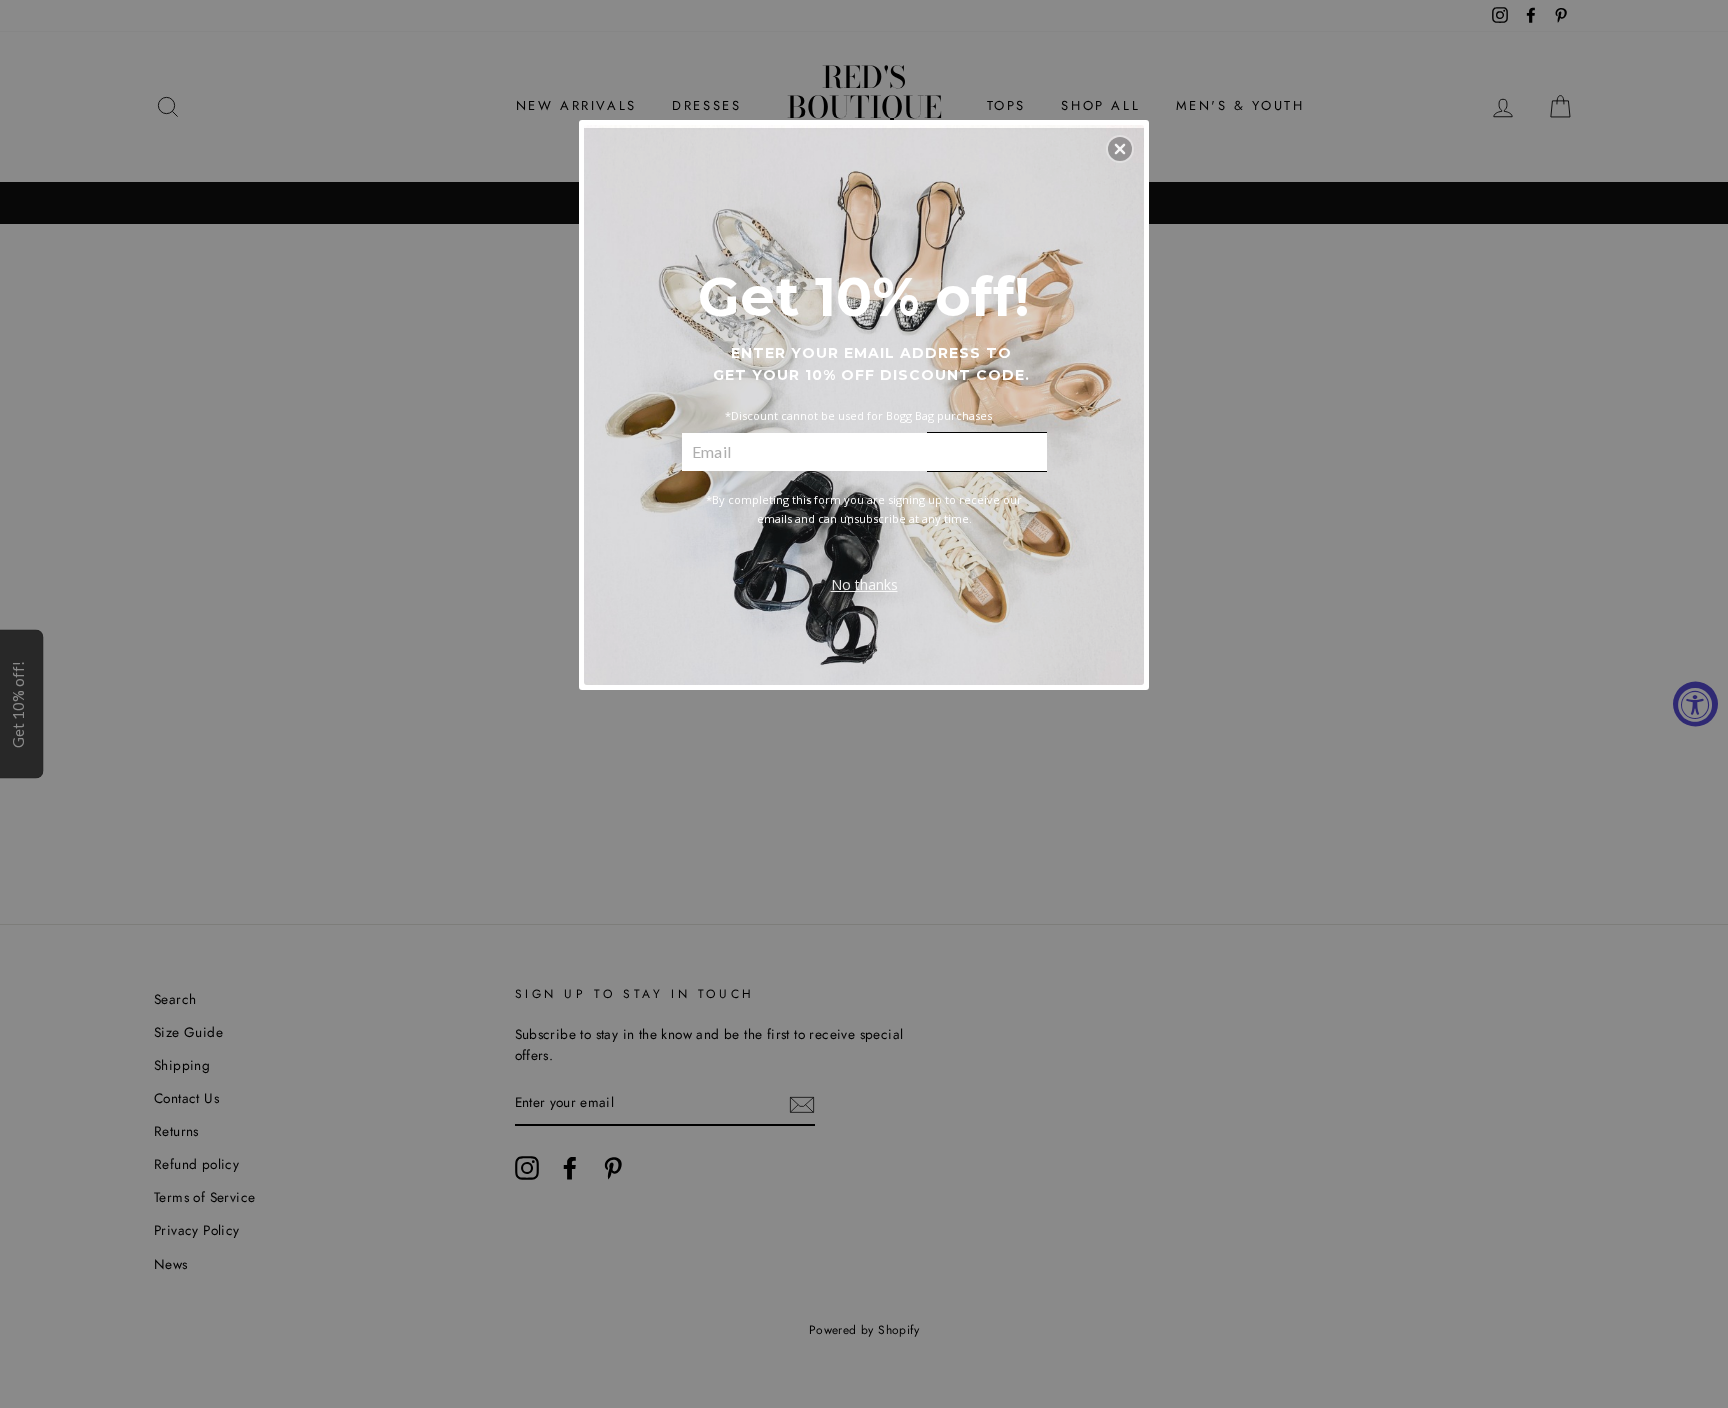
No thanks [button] (864, 584)
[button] (1120, 149)
